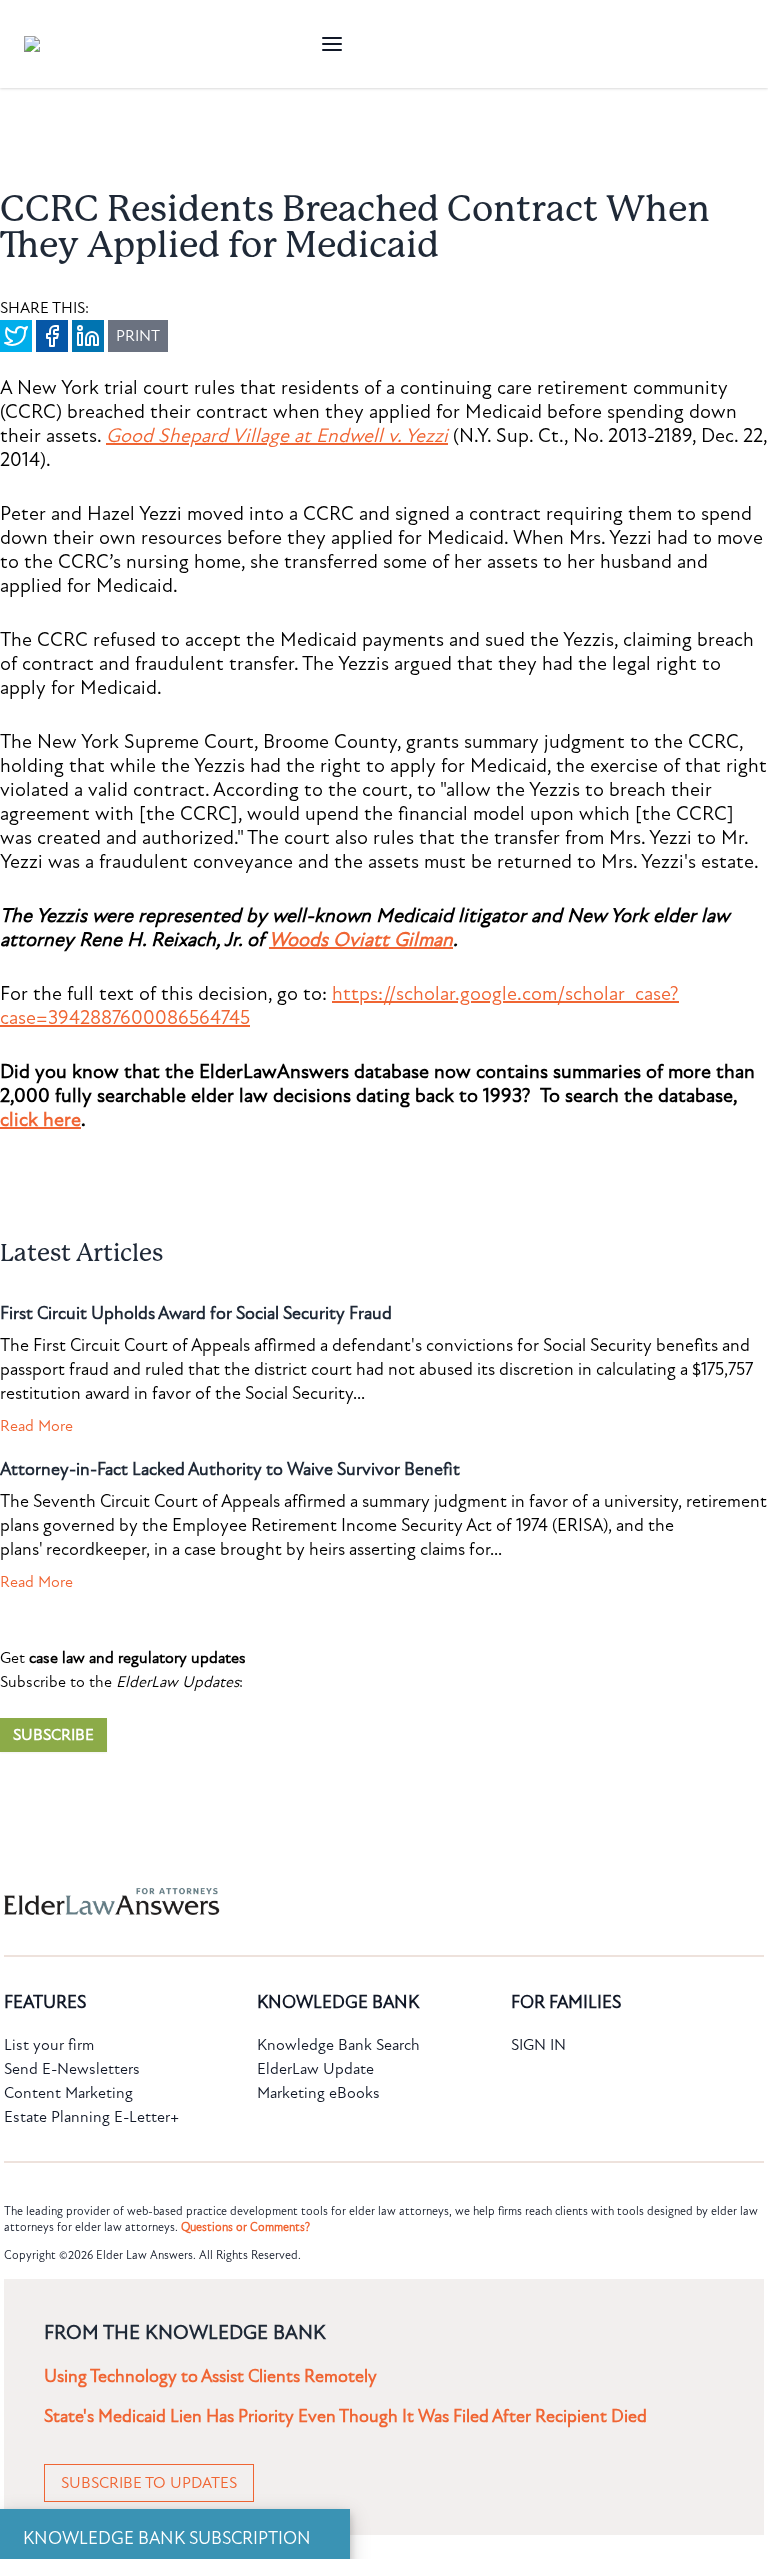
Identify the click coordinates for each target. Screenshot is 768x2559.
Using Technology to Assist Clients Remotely (210, 2376)
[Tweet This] (16, 336)
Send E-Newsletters (72, 2069)
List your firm (49, 2045)
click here (40, 1120)
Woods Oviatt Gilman (361, 940)
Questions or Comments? (245, 2227)
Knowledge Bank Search (338, 2045)
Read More (36, 1426)
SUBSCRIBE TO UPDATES (149, 2483)
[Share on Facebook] (52, 336)
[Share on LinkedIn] (88, 336)
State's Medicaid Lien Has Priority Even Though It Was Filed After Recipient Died (345, 2416)
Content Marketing (68, 2093)
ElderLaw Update (315, 2069)
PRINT (138, 336)
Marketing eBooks (318, 2093)
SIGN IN (538, 2045)
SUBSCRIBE (53, 1735)
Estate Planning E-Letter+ (91, 2117)
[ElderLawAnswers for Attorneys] (320, 1901)
